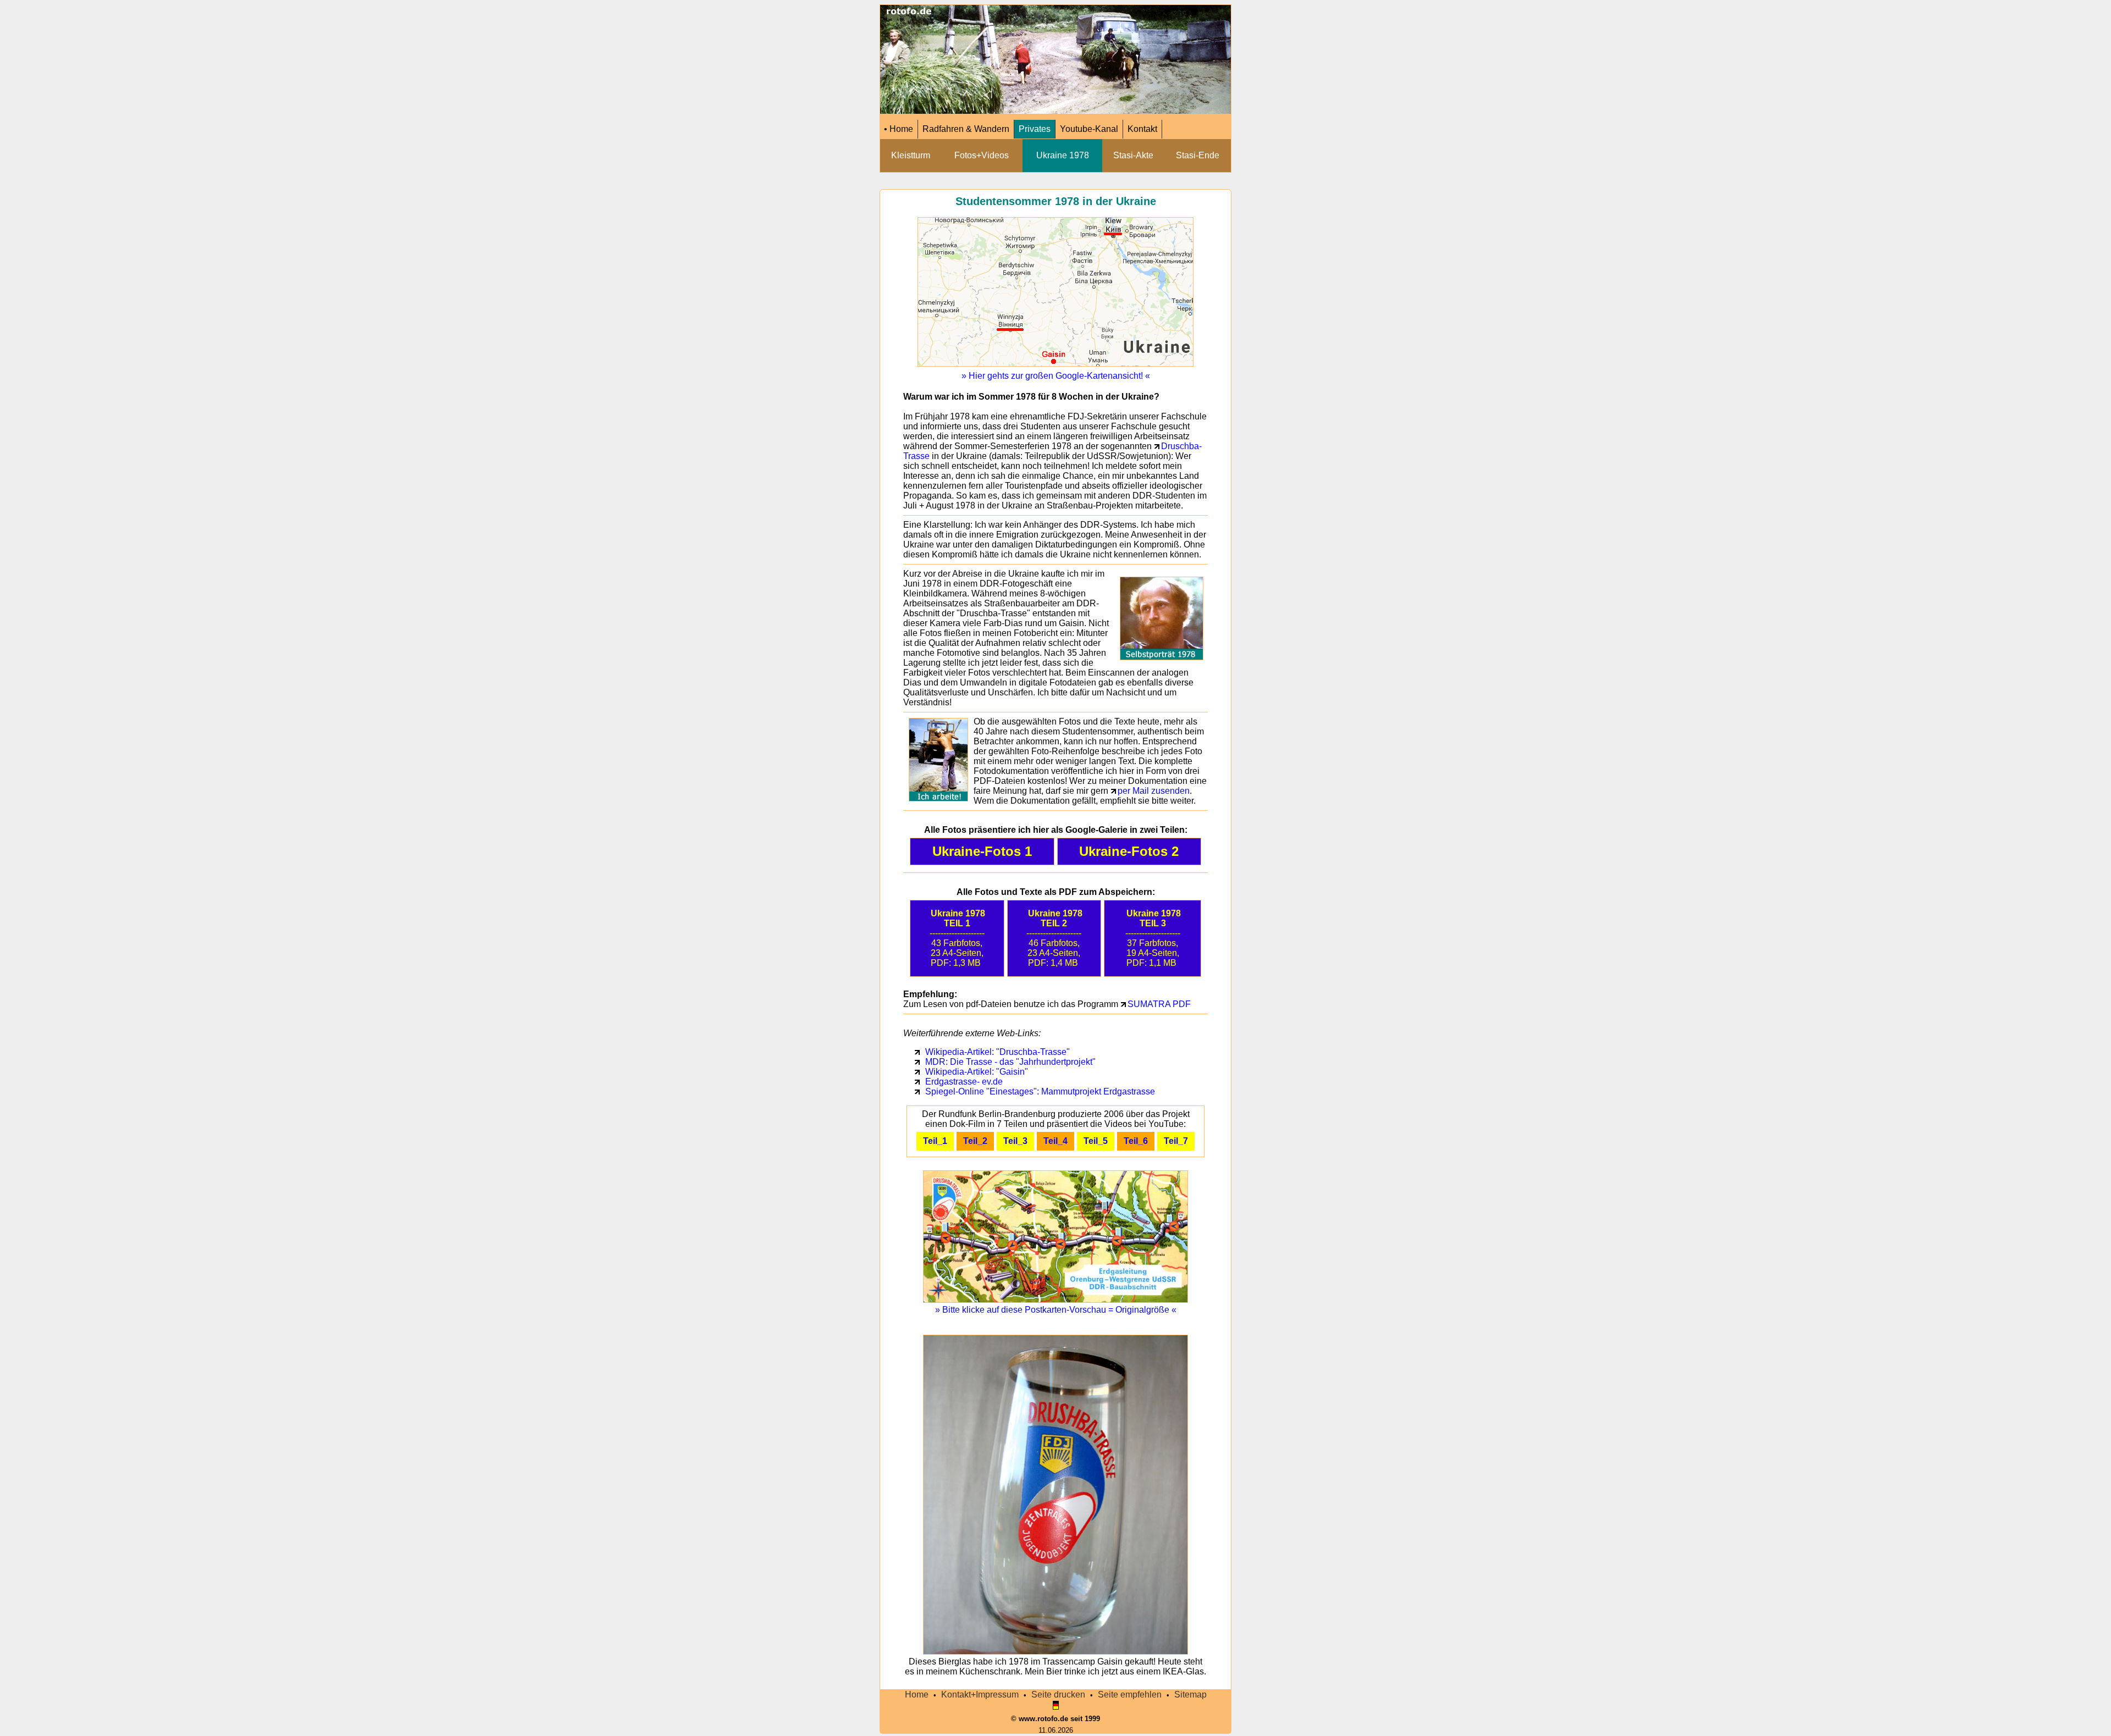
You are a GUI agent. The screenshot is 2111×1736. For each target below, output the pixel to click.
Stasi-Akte (1133, 155)
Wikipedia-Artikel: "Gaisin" (977, 1072)
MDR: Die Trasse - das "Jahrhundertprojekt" (1010, 1062)
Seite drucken (1058, 1694)
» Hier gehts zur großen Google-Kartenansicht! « (1056, 376)
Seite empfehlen (1130, 1694)
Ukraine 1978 (1063, 155)
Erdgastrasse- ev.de (964, 1082)
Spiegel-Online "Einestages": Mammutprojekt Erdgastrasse (1040, 1091)
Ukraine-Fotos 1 (982, 851)
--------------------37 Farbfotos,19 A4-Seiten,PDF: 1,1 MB (1153, 938)
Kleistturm (911, 155)
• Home (899, 129)
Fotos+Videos (982, 155)
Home (917, 1694)
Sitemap (1190, 1694)
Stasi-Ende (1198, 155)
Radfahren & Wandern (966, 129)
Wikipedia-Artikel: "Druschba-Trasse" (998, 1052)
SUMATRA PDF (1159, 1004)
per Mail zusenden (1154, 791)
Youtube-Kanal (1089, 129)
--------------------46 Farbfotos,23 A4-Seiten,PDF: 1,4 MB (1054, 938)
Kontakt (1142, 129)
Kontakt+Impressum (980, 1694)
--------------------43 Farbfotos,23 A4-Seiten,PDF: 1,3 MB (958, 938)
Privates (1035, 129)
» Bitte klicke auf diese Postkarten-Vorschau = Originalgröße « (1056, 1310)
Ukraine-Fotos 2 (1129, 851)
